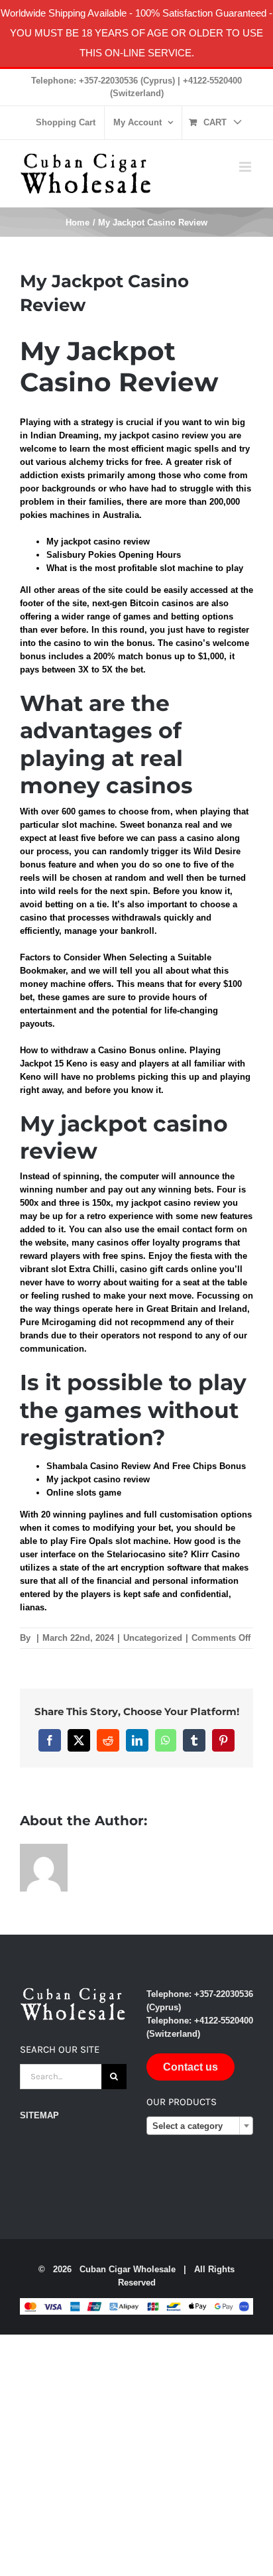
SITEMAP (39, 2115)
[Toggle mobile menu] (246, 167)
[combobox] (200, 2126)
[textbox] (200, 2126)
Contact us (191, 2067)
